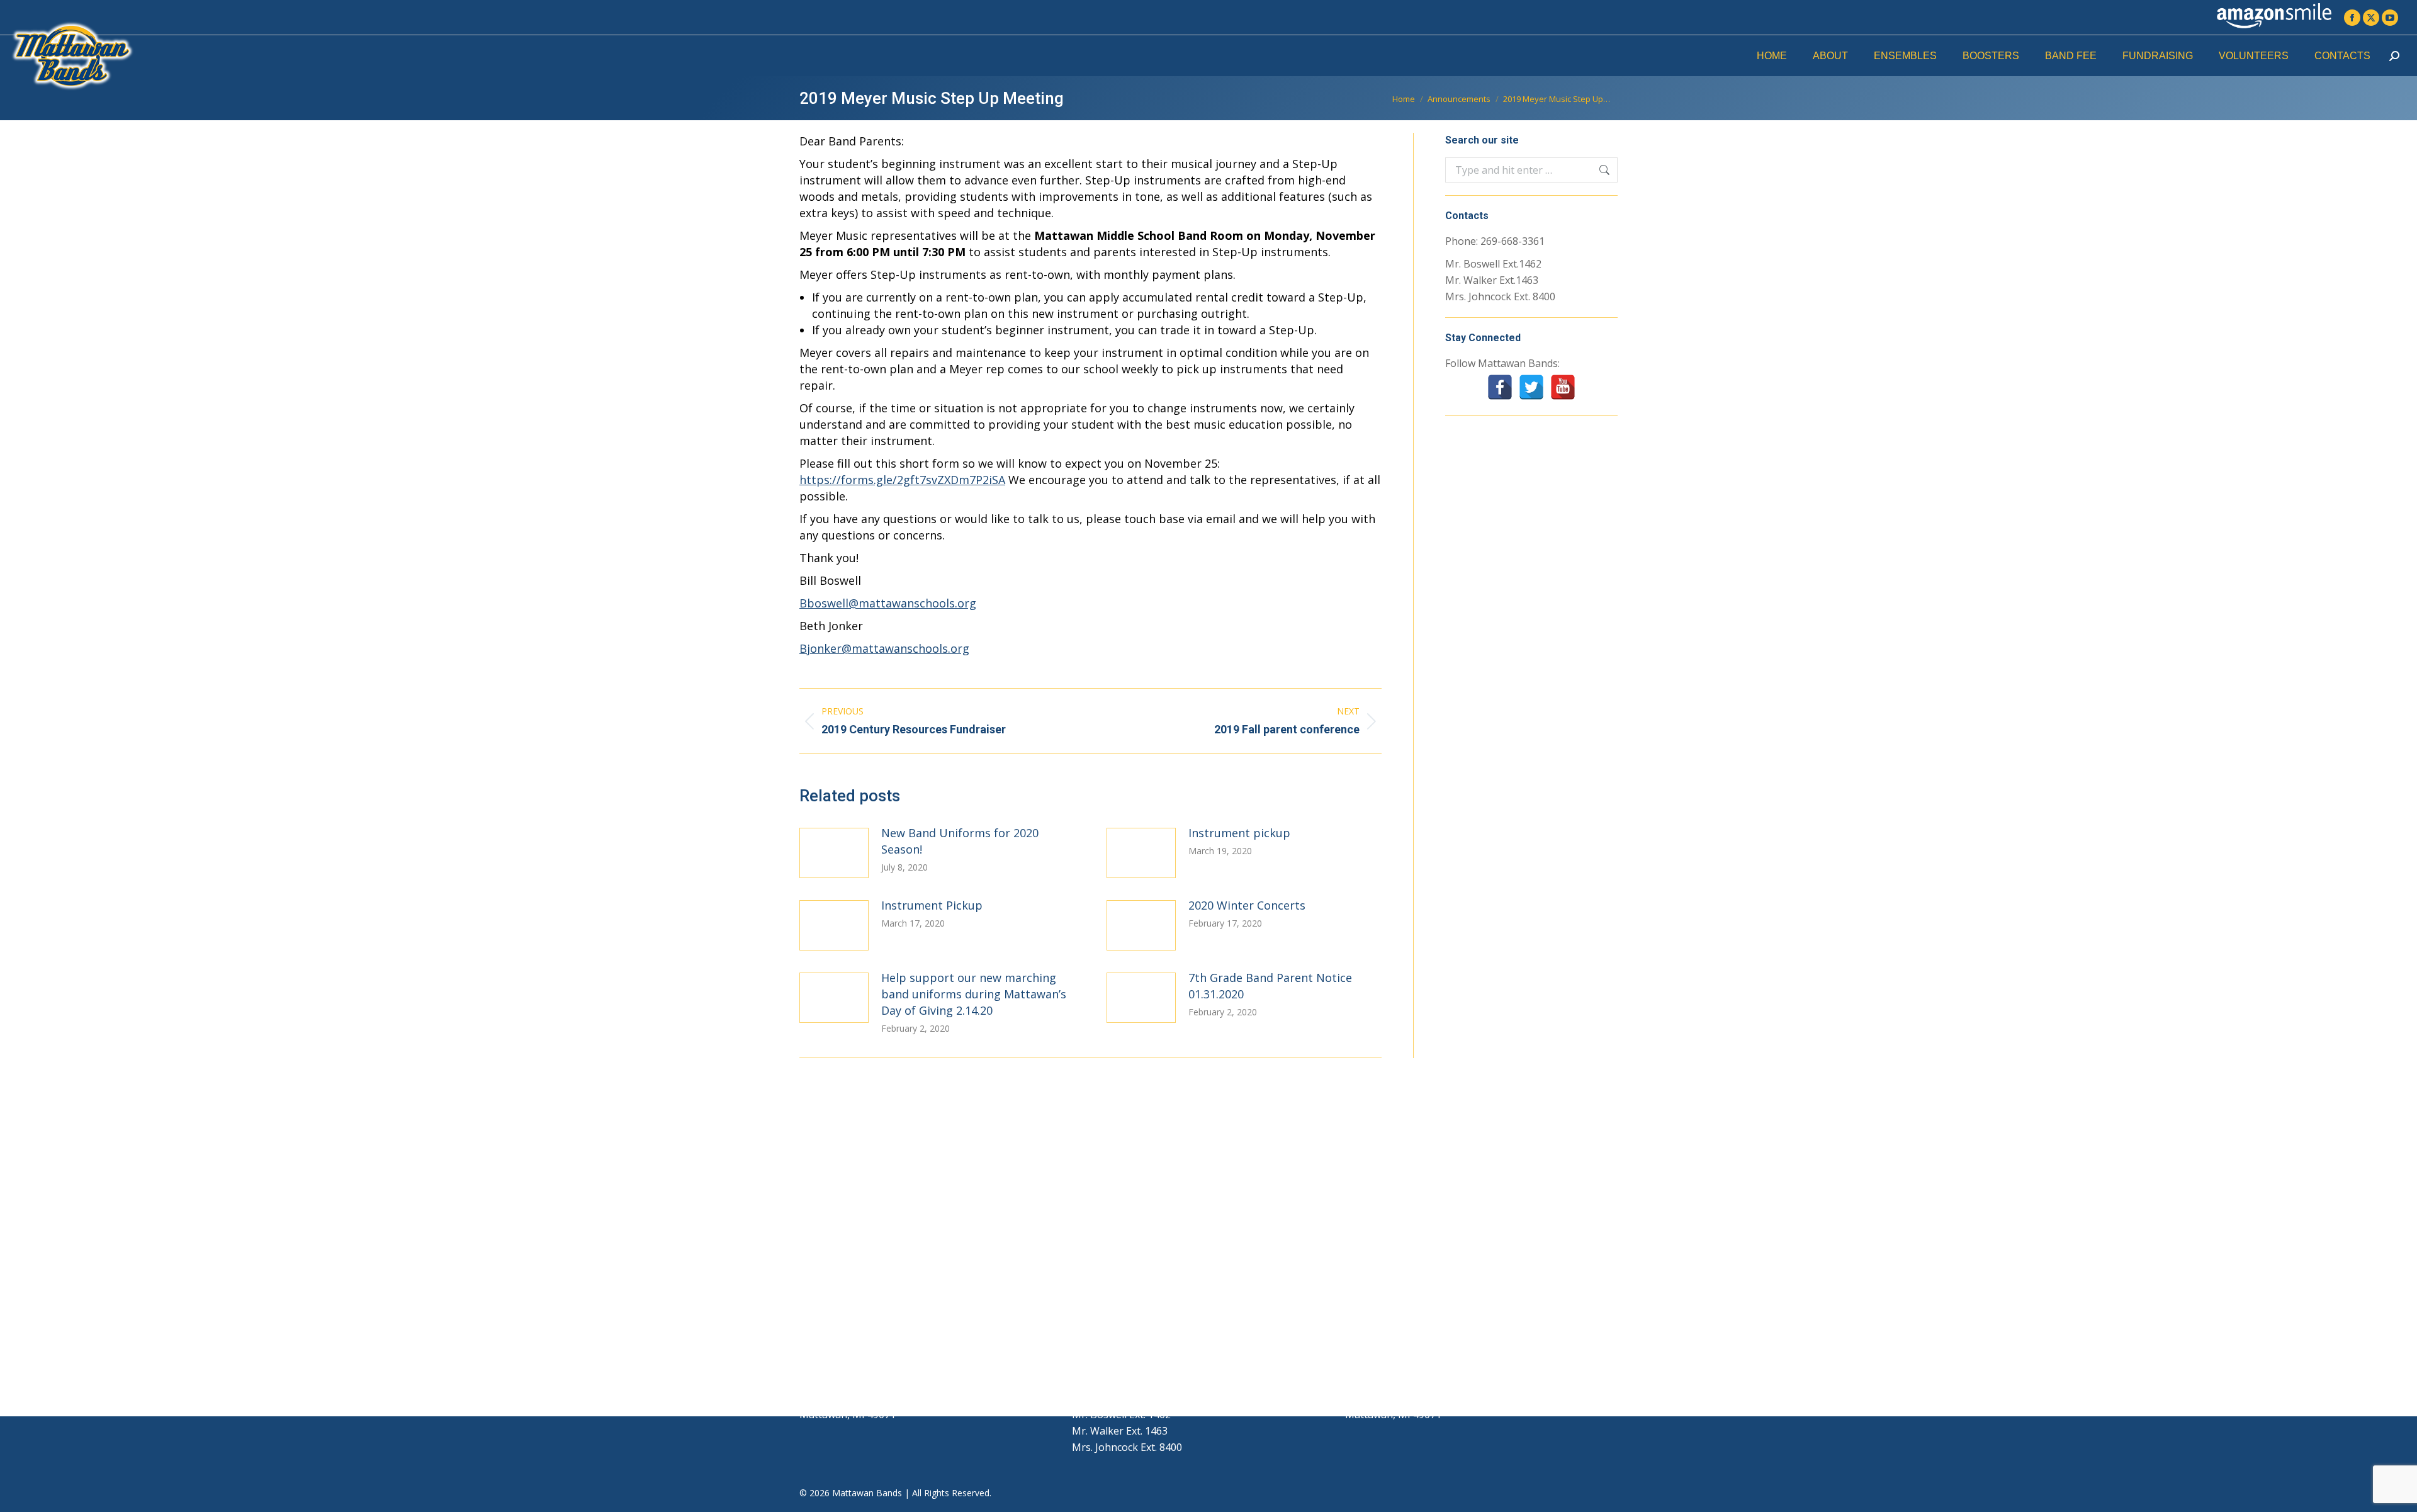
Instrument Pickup (932, 905)
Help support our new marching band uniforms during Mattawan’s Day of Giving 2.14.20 (974, 994)
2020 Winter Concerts (1247, 905)
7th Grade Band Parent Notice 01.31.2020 (1270, 986)
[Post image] (834, 853)
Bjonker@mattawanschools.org (884, 648)
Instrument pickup (1239, 833)
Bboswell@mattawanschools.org (888, 603)
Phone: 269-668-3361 (1495, 241)
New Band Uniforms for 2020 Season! (960, 841)
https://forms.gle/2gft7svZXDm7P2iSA (902, 480)
